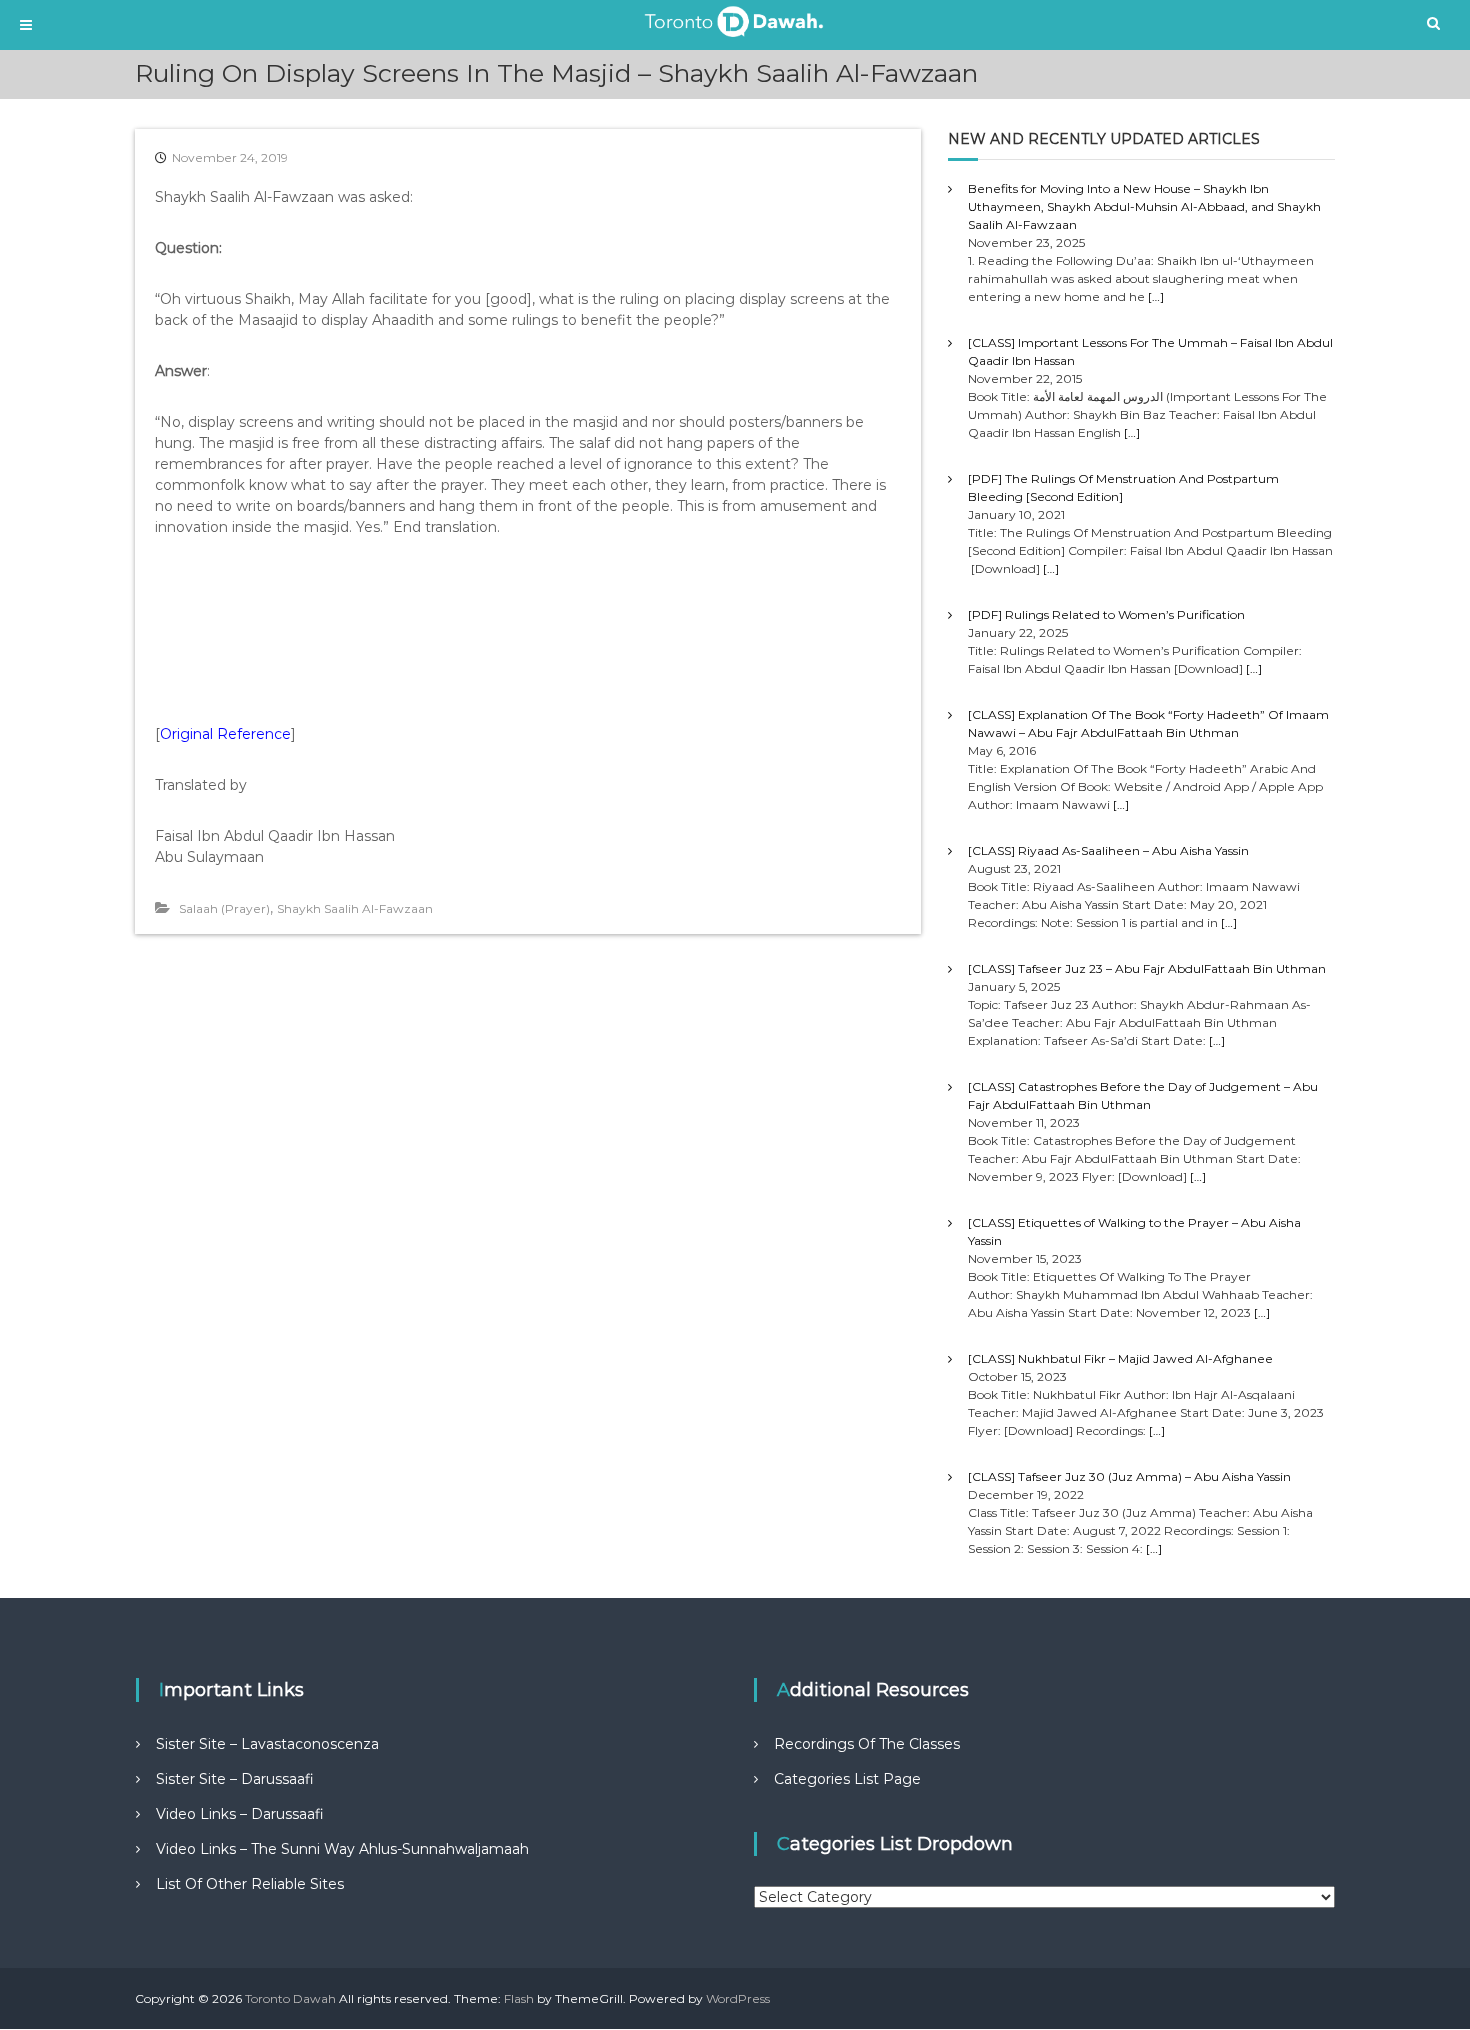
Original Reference (225, 734)
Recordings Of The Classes (867, 1744)
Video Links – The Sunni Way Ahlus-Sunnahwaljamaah (342, 1849)
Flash (519, 1998)
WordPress (738, 1998)
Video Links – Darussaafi (240, 1814)
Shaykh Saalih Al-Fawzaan (355, 908)
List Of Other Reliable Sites (250, 1884)
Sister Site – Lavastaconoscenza (267, 1744)
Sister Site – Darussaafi (235, 1779)
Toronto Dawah (290, 1998)
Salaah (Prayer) (224, 908)
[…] (1156, 296)
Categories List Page (847, 1779)
